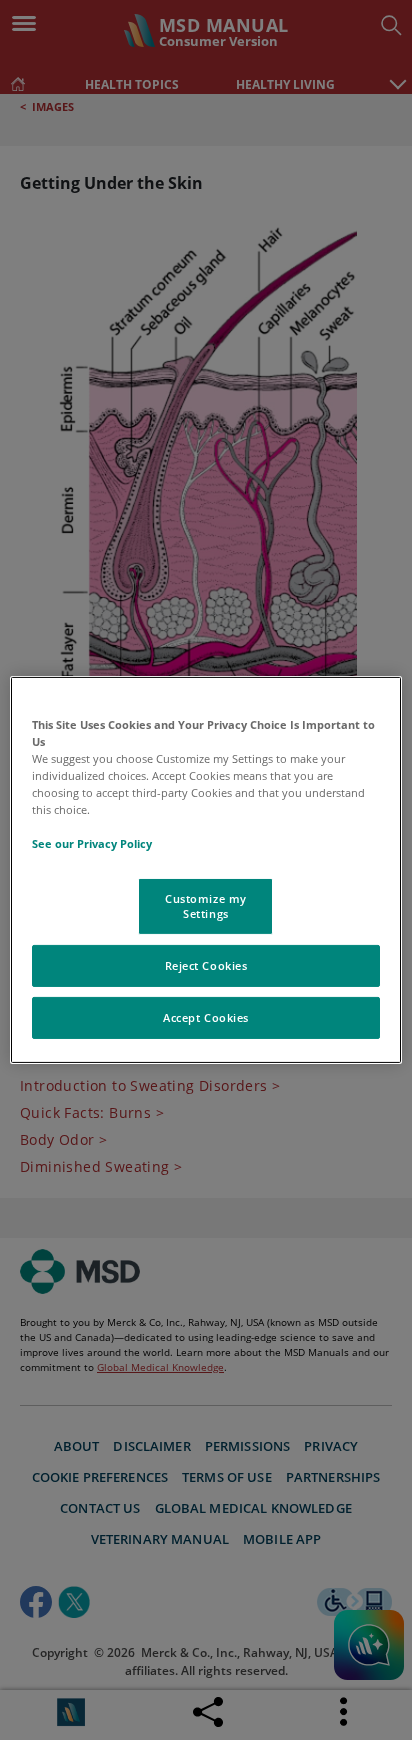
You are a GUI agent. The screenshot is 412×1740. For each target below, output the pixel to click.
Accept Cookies (206, 1017)
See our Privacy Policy (92, 843)
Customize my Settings (206, 905)
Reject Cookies (206, 965)
